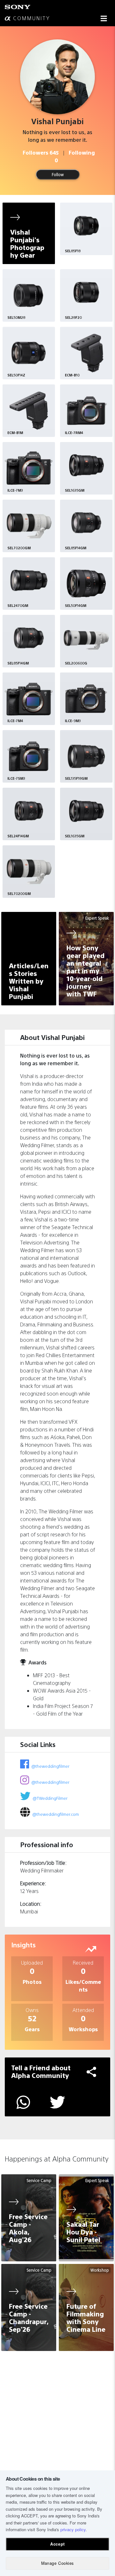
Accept (57, 2544)
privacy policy (73, 2529)
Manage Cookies (57, 2563)
